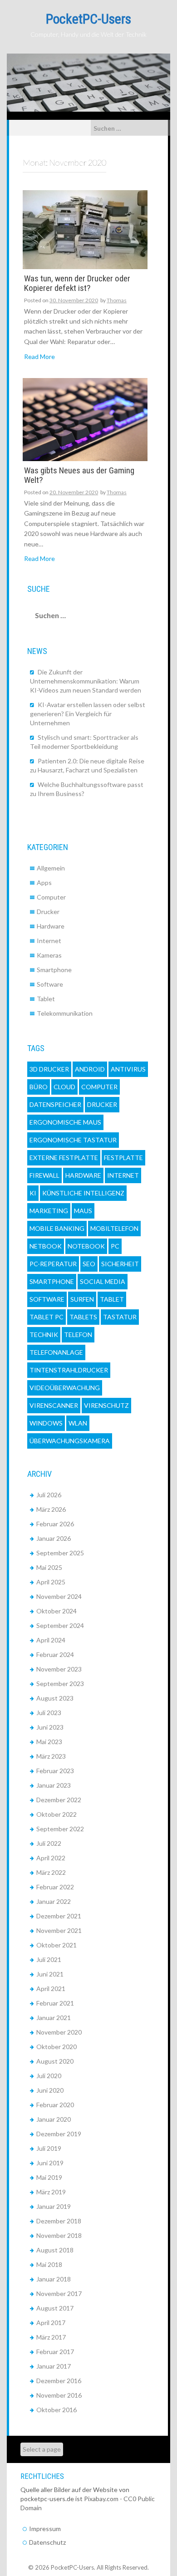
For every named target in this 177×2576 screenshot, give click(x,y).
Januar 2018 (54, 2279)
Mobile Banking (57, 1228)
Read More (39, 356)
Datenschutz (47, 2542)
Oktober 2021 (57, 1945)
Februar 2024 (55, 1654)
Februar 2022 (55, 1887)
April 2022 (51, 1858)
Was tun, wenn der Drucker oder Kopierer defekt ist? (77, 284)
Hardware (51, 926)
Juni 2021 (50, 1974)
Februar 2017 (55, 2352)
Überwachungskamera (70, 1441)
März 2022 (51, 1872)
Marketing (49, 1211)
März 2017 (51, 2337)
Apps (44, 882)
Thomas (117, 300)
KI (33, 1193)
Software (50, 984)
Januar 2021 (54, 2018)
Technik (44, 1335)
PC (115, 1246)
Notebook (86, 1246)
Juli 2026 (49, 1495)
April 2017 (51, 2323)
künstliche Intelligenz (83, 1193)
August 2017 (55, 2308)
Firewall (44, 1175)
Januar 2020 (54, 2119)
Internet (49, 941)
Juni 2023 (50, 1727)
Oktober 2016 (57, 2410)
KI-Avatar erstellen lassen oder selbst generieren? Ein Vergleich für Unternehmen (88, 714)
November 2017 (59, 2293)
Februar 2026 (55, 1524)
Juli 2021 (49, 1959)
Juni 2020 (50, 2090)
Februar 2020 (55, 2105)
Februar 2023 (55, 1771)
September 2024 (60, 1625)
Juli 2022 (49, 1843)
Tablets (83, 1317)
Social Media (103, 1281)
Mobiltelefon (114, 1228)
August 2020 (55, 2061)
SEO (89, 1264)
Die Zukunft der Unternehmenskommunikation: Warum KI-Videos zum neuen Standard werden (86, 681)
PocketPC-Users (88, 19)
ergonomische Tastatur (73, 1140)
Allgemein (51, 868)
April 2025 (51, 1582)
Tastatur (120, 1317)
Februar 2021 (55, 2003)
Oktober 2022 (57, 1814)
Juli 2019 (49, 2148)
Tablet (46, 999)
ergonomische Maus (65, 1122)
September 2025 (60, 1553)
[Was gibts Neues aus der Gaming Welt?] (85, 419)
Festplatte (123, 1158)
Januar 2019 (54, 2206)
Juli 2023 (49, 1713)
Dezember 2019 (59, 2134)
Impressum (45, 2529)
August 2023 (55, 1698)
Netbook (46, 1246)
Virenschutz (106, 1405)
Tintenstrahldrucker (69, 1370)
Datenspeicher (55, 1104)
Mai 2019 (49, 2177)
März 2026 (51, 1509)
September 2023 (60, 1684)
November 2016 (59, 2395)
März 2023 (51, 1756)
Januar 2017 (54, 2366)
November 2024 (59, 1596)
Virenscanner (54, 1405)
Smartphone (54, 970)
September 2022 (60, 1829)
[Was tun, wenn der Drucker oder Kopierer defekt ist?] (85, 229)
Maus (83, 1211)
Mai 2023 (49, 1742)
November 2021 (59, 1930)
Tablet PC (47, 1317)
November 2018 (59, 2235)
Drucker (48, 912)
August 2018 (55, 2250)
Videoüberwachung (65, 1388)
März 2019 (51, 2192)
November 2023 (59, 1669)
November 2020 (59, 2032)
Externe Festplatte (64, 1158)
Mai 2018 (49, 2264)
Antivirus (128, 1069)
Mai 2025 (49, 1567)
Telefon (78, 1335)
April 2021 (51, 1989)
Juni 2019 (50, 2163)
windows (46, 1423)
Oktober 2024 (57, 1611)
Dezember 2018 (59, 2221)
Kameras (49, 955)
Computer (51, 897)
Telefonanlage (56, 1352)
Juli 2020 (49, 2076)
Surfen (82, 1299)
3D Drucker (49, 1069)
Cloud (64, 1087)
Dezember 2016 (59, 2381)
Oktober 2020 (57, 2047)
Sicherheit (120, 1264)
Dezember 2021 (59, 1916)
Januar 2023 (54, 1785)
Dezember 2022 (59, 1800)
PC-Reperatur (53, 1264)
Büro (39, 1087)
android (90, 1069)
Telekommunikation (65, 1013)
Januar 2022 (54, 1901)
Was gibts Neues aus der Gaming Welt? (79, 476)
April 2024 (51, 1640)
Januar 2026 (54, 1538)
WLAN (78, 1423)
